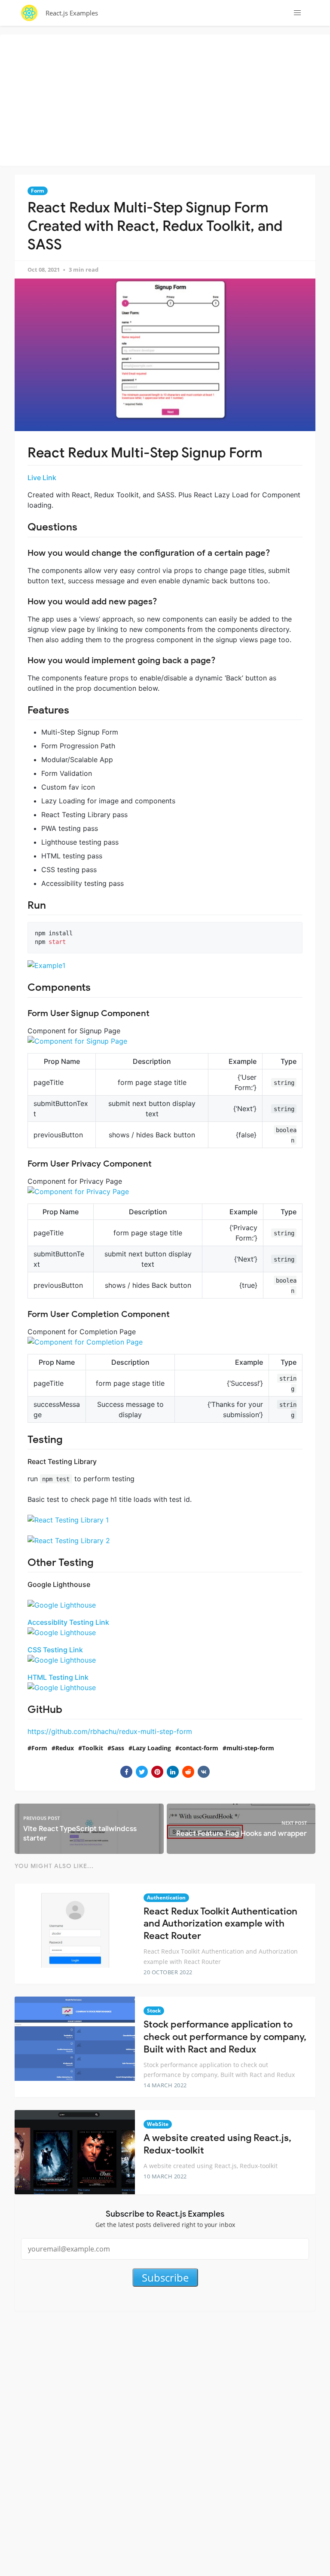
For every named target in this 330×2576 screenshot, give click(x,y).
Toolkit (93, 1748)
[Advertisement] (167, 99)
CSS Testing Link (55, 1650)
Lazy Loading (152, 1748)
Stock (154, 2011)
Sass (118, 1748)
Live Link (42, 478)
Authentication (166, 1898)
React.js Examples (72, 13)
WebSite (158, 2124)
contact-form (199, 1748)
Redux (65, 1748)
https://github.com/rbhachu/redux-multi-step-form (110, 1731)
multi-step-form (250, 1748)
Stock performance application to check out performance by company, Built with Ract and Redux (225, 2037)
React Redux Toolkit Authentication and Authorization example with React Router (220, 1924)
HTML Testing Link (58, 1677)
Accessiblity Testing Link (68, 1622)
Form (38, 191)
